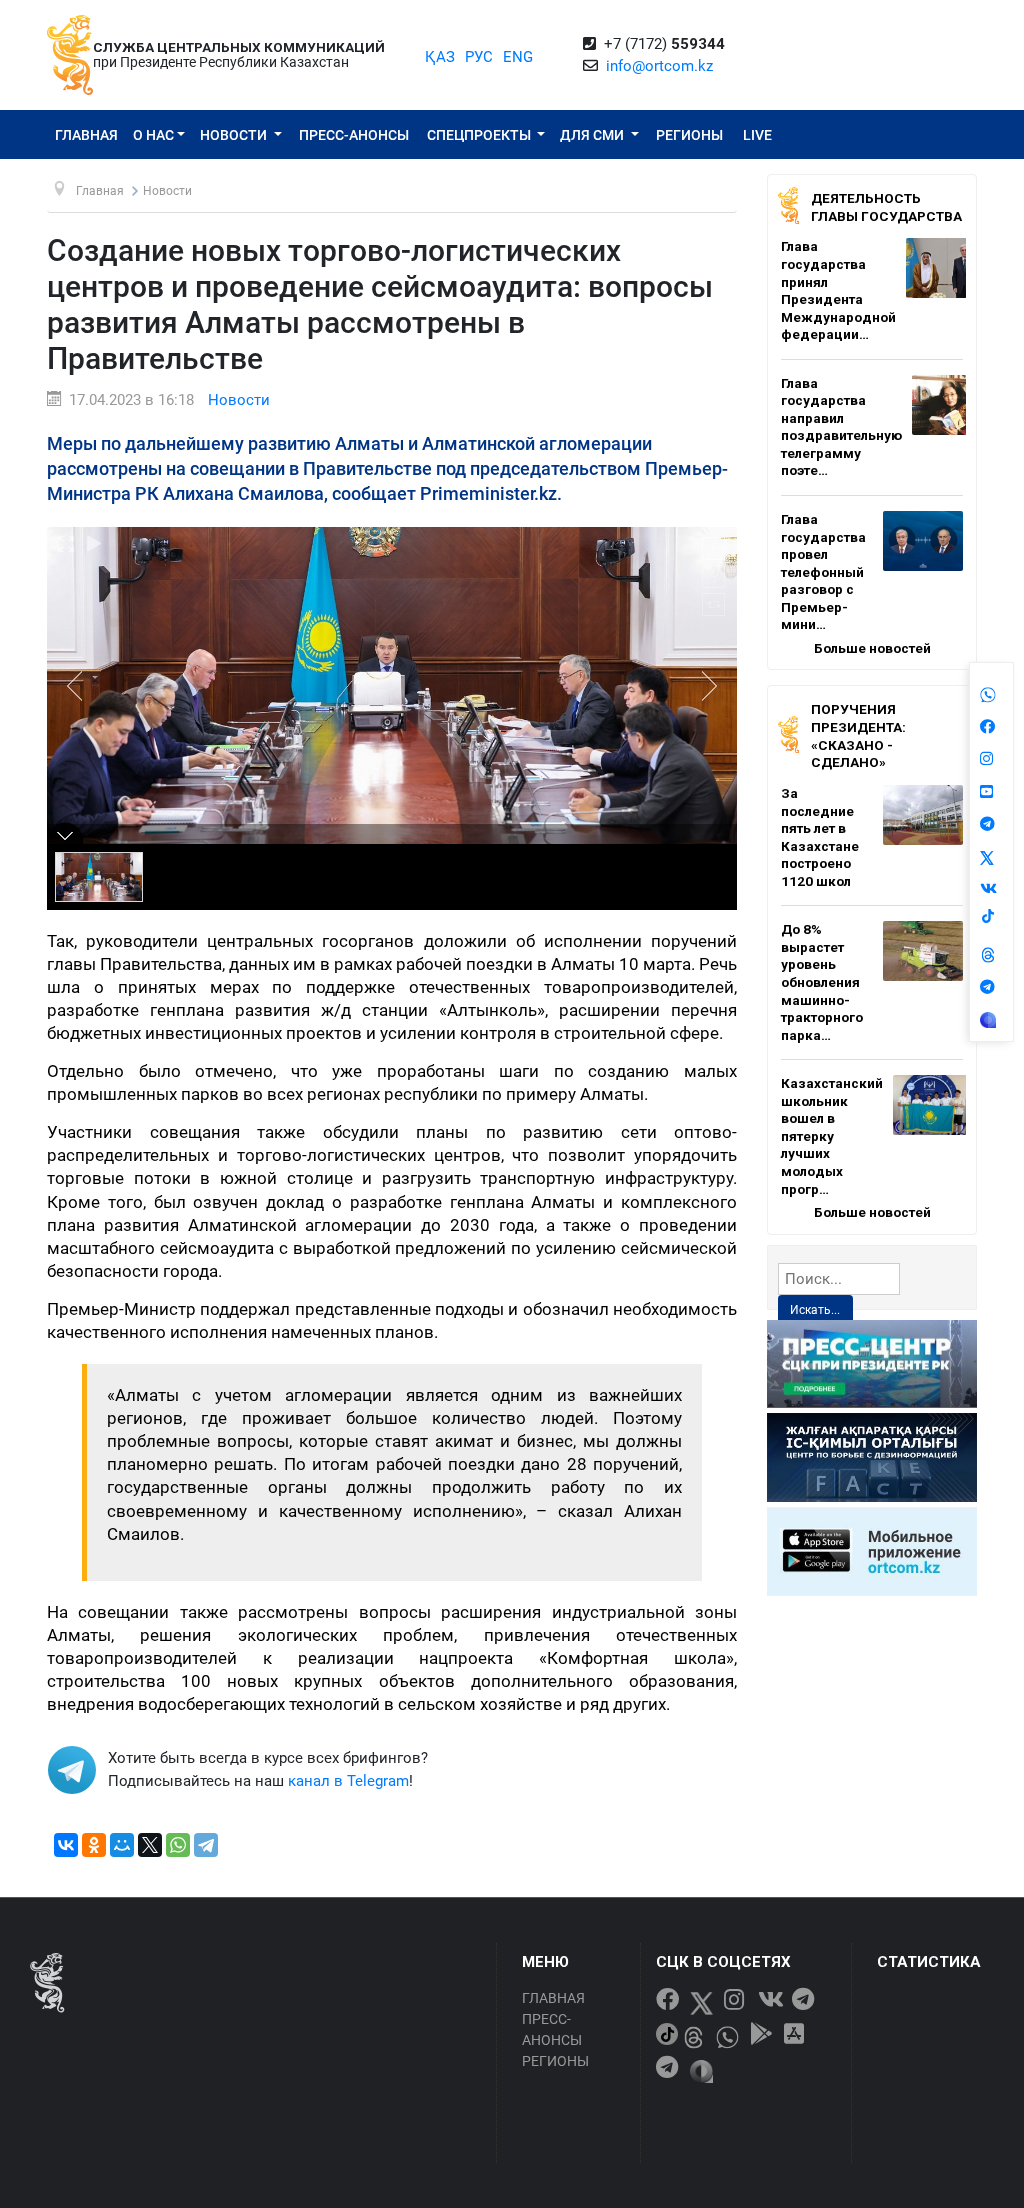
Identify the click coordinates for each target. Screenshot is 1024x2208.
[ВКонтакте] (66, 1845)
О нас (153, 135)
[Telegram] (206, 1845)
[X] (150, 1845)
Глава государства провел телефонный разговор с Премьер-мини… (823, 571)
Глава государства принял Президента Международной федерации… (838, 290)
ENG (518, 57)
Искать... (815, 1310)
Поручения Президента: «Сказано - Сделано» (858, 735)
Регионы (689, 135)
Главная (86, 135)
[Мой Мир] (122, 1845)
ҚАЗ (440, 57)
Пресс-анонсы (354, 135)
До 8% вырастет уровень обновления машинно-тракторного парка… (822, 981)
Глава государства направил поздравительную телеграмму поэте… (841, 427)
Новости (235, 135)
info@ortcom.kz (659, 66)
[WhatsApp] (178, 1845)
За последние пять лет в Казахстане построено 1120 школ (820, 837)
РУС (479, 57)
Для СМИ (593, 135)
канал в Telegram (348, 1781)
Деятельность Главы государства (886, 207)
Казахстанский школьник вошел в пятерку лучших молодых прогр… (832, 1135)
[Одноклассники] (94, 1845)
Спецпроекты (480, 135)
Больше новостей (872, 648)
